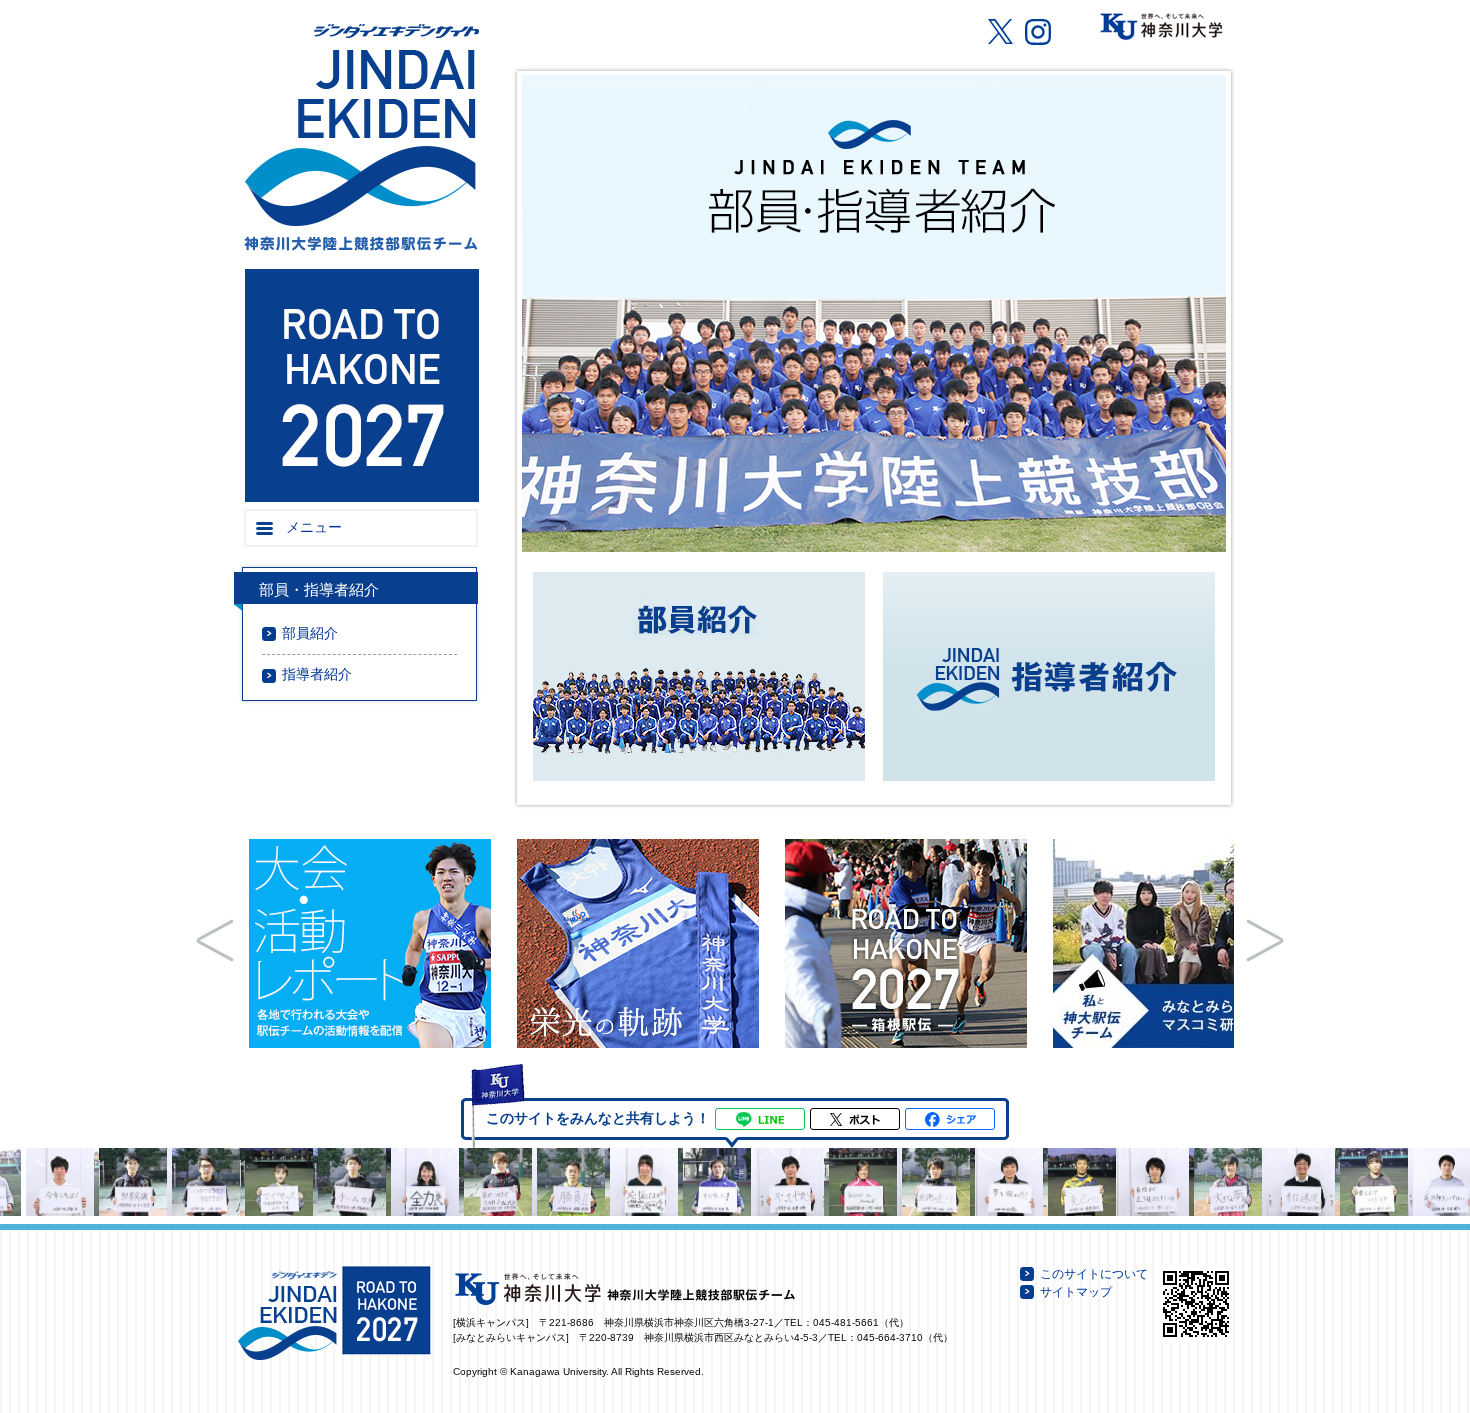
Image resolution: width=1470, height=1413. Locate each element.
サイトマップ (1076, 1292)
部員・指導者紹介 (319, 590)
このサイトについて (1094, 1274)
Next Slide (1265, 940)
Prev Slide (215, 940)
